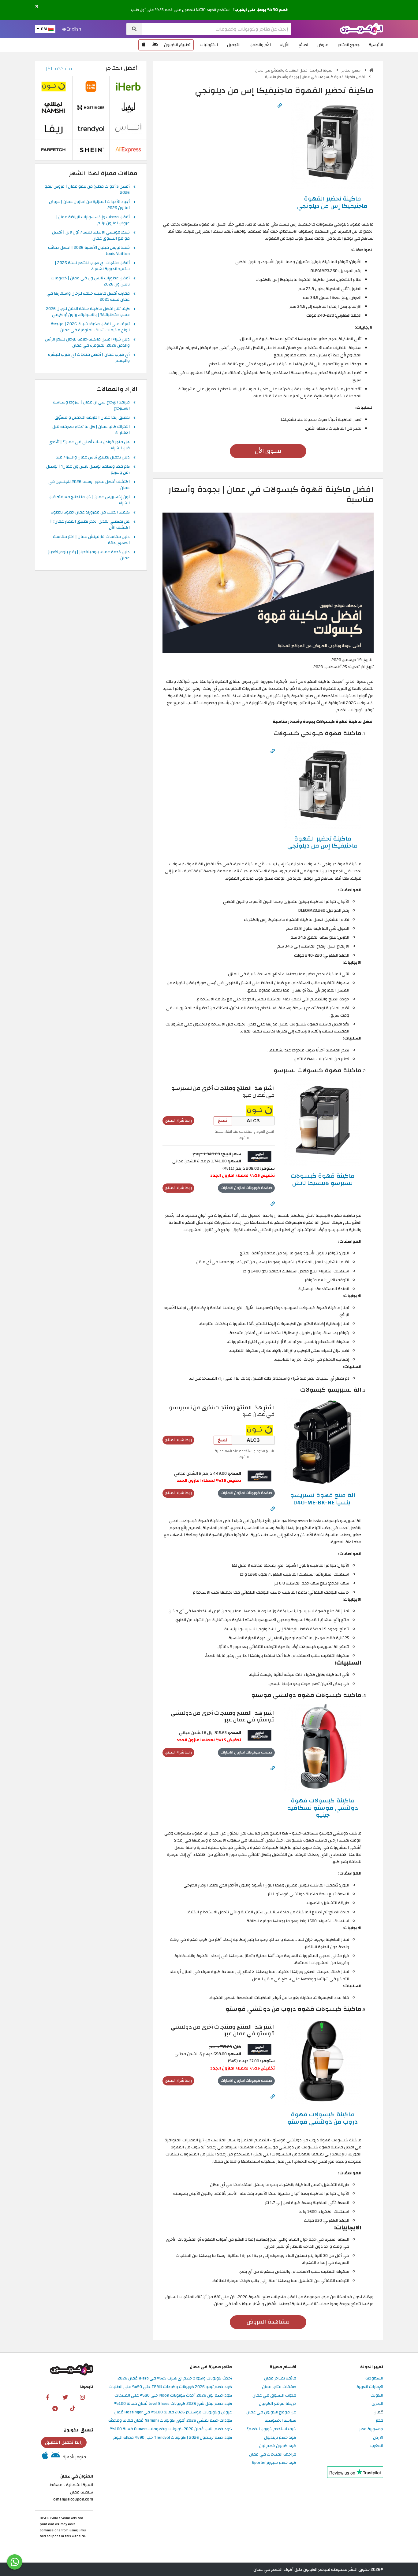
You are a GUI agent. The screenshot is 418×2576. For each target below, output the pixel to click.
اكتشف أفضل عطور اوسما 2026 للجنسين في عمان (89, 485)
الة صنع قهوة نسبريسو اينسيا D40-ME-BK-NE (323, 1499)
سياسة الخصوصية (280, 2421)
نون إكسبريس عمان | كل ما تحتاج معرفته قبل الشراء (89, 500)
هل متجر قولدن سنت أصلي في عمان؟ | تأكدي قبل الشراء (89, 445)
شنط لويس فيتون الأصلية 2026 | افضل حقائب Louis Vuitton (89, 251)
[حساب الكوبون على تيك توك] (73, 2408)
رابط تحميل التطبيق (64, 2442)
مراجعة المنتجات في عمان (273, 2455)
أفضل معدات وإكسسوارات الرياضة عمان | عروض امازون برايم (93, 220)
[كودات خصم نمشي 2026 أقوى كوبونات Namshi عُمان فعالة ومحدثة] (54, 107)
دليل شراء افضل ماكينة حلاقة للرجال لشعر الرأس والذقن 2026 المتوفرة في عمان (87, 343)
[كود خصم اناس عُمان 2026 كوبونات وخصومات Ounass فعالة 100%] (128, 129)
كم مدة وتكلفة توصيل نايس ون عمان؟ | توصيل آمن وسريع (88, 470)
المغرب (377, 2446)
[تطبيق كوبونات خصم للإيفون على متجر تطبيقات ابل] (144, 45)
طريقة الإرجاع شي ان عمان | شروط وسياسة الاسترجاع (91, 406)
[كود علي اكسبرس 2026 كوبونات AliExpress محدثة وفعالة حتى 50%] (128, 150)
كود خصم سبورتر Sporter (274, 2463)
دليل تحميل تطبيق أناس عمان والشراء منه (93, 458)
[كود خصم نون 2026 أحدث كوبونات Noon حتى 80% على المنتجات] (259, 1110)
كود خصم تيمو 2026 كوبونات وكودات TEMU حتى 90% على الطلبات (170, 2387)
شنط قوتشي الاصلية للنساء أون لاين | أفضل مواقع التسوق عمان (91, 236)
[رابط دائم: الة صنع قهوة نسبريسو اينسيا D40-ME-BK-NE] (273, 1509)
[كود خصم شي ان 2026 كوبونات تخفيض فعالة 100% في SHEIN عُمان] (91, 150)
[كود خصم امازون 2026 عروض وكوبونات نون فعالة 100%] (259, 1156)
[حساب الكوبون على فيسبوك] (48, 2397)
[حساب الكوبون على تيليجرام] (55, 2408)
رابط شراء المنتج (179, 1121)
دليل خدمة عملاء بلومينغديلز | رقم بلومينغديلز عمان (89, 555)
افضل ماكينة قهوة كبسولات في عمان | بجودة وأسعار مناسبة (315, 77)
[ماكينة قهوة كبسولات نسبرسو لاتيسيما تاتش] (323, 1122)
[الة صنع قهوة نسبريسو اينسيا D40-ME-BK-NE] (323, 1442)
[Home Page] (362, 29)
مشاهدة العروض (268, 2322)
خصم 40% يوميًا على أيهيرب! (261, 10)
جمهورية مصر (371, 2429)
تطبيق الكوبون (177, 45)
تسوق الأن (268, 451)
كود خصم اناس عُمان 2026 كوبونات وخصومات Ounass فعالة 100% (171, 2429)
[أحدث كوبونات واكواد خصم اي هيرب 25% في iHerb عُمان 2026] (128, 86)
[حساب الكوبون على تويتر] (65, 2397)
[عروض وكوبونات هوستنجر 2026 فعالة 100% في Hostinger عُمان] (91, 107)
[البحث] (134, 29)
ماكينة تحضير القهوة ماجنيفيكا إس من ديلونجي (332, 202)
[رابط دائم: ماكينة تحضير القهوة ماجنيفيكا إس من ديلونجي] (280, 106)
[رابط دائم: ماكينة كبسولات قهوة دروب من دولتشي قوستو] (273, 2097)
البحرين (377, 2404)
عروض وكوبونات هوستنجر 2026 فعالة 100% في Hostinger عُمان (173, 2412)
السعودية (374, 2378)
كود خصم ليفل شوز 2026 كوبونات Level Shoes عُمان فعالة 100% (173, 2404)
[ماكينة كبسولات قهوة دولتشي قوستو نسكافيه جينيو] (323, 1747)
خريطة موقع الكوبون (278, 2404)
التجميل (234, 45)
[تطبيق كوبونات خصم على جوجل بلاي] (155, 45)
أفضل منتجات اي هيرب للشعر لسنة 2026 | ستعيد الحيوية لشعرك (92, 266)
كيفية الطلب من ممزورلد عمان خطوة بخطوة (90, 513)
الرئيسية (376, 45)
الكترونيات (209, 45)
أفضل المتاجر (122, 68)
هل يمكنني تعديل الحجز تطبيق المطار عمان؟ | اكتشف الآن (90, 525)
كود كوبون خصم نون (278, 2446)
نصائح (303, 45)
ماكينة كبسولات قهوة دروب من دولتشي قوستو (323, 2118)
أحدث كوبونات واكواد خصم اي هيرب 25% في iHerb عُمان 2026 (175, 2378)
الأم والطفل (260, 45)
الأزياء (285, 45)
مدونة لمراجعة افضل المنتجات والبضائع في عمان (294, 70)
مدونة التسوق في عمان (274, 2396)
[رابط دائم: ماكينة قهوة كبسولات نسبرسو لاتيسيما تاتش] (273, 1204)
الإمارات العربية (370, 2387)
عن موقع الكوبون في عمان (271, 2412)
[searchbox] (217, 29)
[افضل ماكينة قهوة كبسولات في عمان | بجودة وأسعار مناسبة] (268, 582)
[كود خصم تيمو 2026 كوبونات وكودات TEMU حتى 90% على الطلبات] (91, 86)
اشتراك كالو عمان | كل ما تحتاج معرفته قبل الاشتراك (91, 430)
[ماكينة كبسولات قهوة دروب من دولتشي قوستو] (323, 2061)
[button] (37, 7)
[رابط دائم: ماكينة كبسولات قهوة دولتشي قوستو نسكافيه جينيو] (273, 1768)
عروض (323, 45)
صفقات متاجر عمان (279, 2387)
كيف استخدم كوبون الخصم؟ (271, 2429)
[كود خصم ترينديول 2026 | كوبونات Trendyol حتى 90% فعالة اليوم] (91, 129)
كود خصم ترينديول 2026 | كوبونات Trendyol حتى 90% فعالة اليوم (173, 2438)
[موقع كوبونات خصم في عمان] (371, 70)
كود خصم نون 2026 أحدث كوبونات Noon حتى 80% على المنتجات (173, 2396)
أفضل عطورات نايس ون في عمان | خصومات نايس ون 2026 (90, 282)
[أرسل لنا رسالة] (15, 2562)
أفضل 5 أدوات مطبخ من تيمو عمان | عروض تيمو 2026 (87, 190)
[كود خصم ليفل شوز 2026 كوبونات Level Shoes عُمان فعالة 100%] (128, 107)
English (73, 29)
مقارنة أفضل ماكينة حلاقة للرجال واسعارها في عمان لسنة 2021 (88, 297)
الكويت (377, 2396)
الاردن (378, 2438)
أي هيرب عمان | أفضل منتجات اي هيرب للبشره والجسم (89, 358)
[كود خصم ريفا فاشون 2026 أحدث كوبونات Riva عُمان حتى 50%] (54, 129)
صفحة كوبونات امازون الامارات (246, 1188)
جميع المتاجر (349, 45)
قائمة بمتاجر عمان (280, 2378)
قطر (379, 2421)
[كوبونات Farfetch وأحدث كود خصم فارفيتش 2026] (54, 150)
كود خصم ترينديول (280, 2438)
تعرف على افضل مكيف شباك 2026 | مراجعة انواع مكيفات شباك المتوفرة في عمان (90, 327)
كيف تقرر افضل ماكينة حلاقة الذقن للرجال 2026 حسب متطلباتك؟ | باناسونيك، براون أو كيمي (88, 312)
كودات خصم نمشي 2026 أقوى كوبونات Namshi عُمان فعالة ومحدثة (170, 2421)
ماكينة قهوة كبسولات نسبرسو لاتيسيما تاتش (323, 1179)
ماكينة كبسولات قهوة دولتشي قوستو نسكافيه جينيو (323, 1808)
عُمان (378, 2412)
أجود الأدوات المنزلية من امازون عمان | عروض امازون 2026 (89, 205)
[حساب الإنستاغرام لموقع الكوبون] (82, 2397)
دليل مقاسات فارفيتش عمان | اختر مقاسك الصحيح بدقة (91, 540)
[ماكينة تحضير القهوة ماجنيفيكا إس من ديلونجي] (332, 142)
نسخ (223, 1121)
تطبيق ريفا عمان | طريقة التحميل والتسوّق (92, 418)
